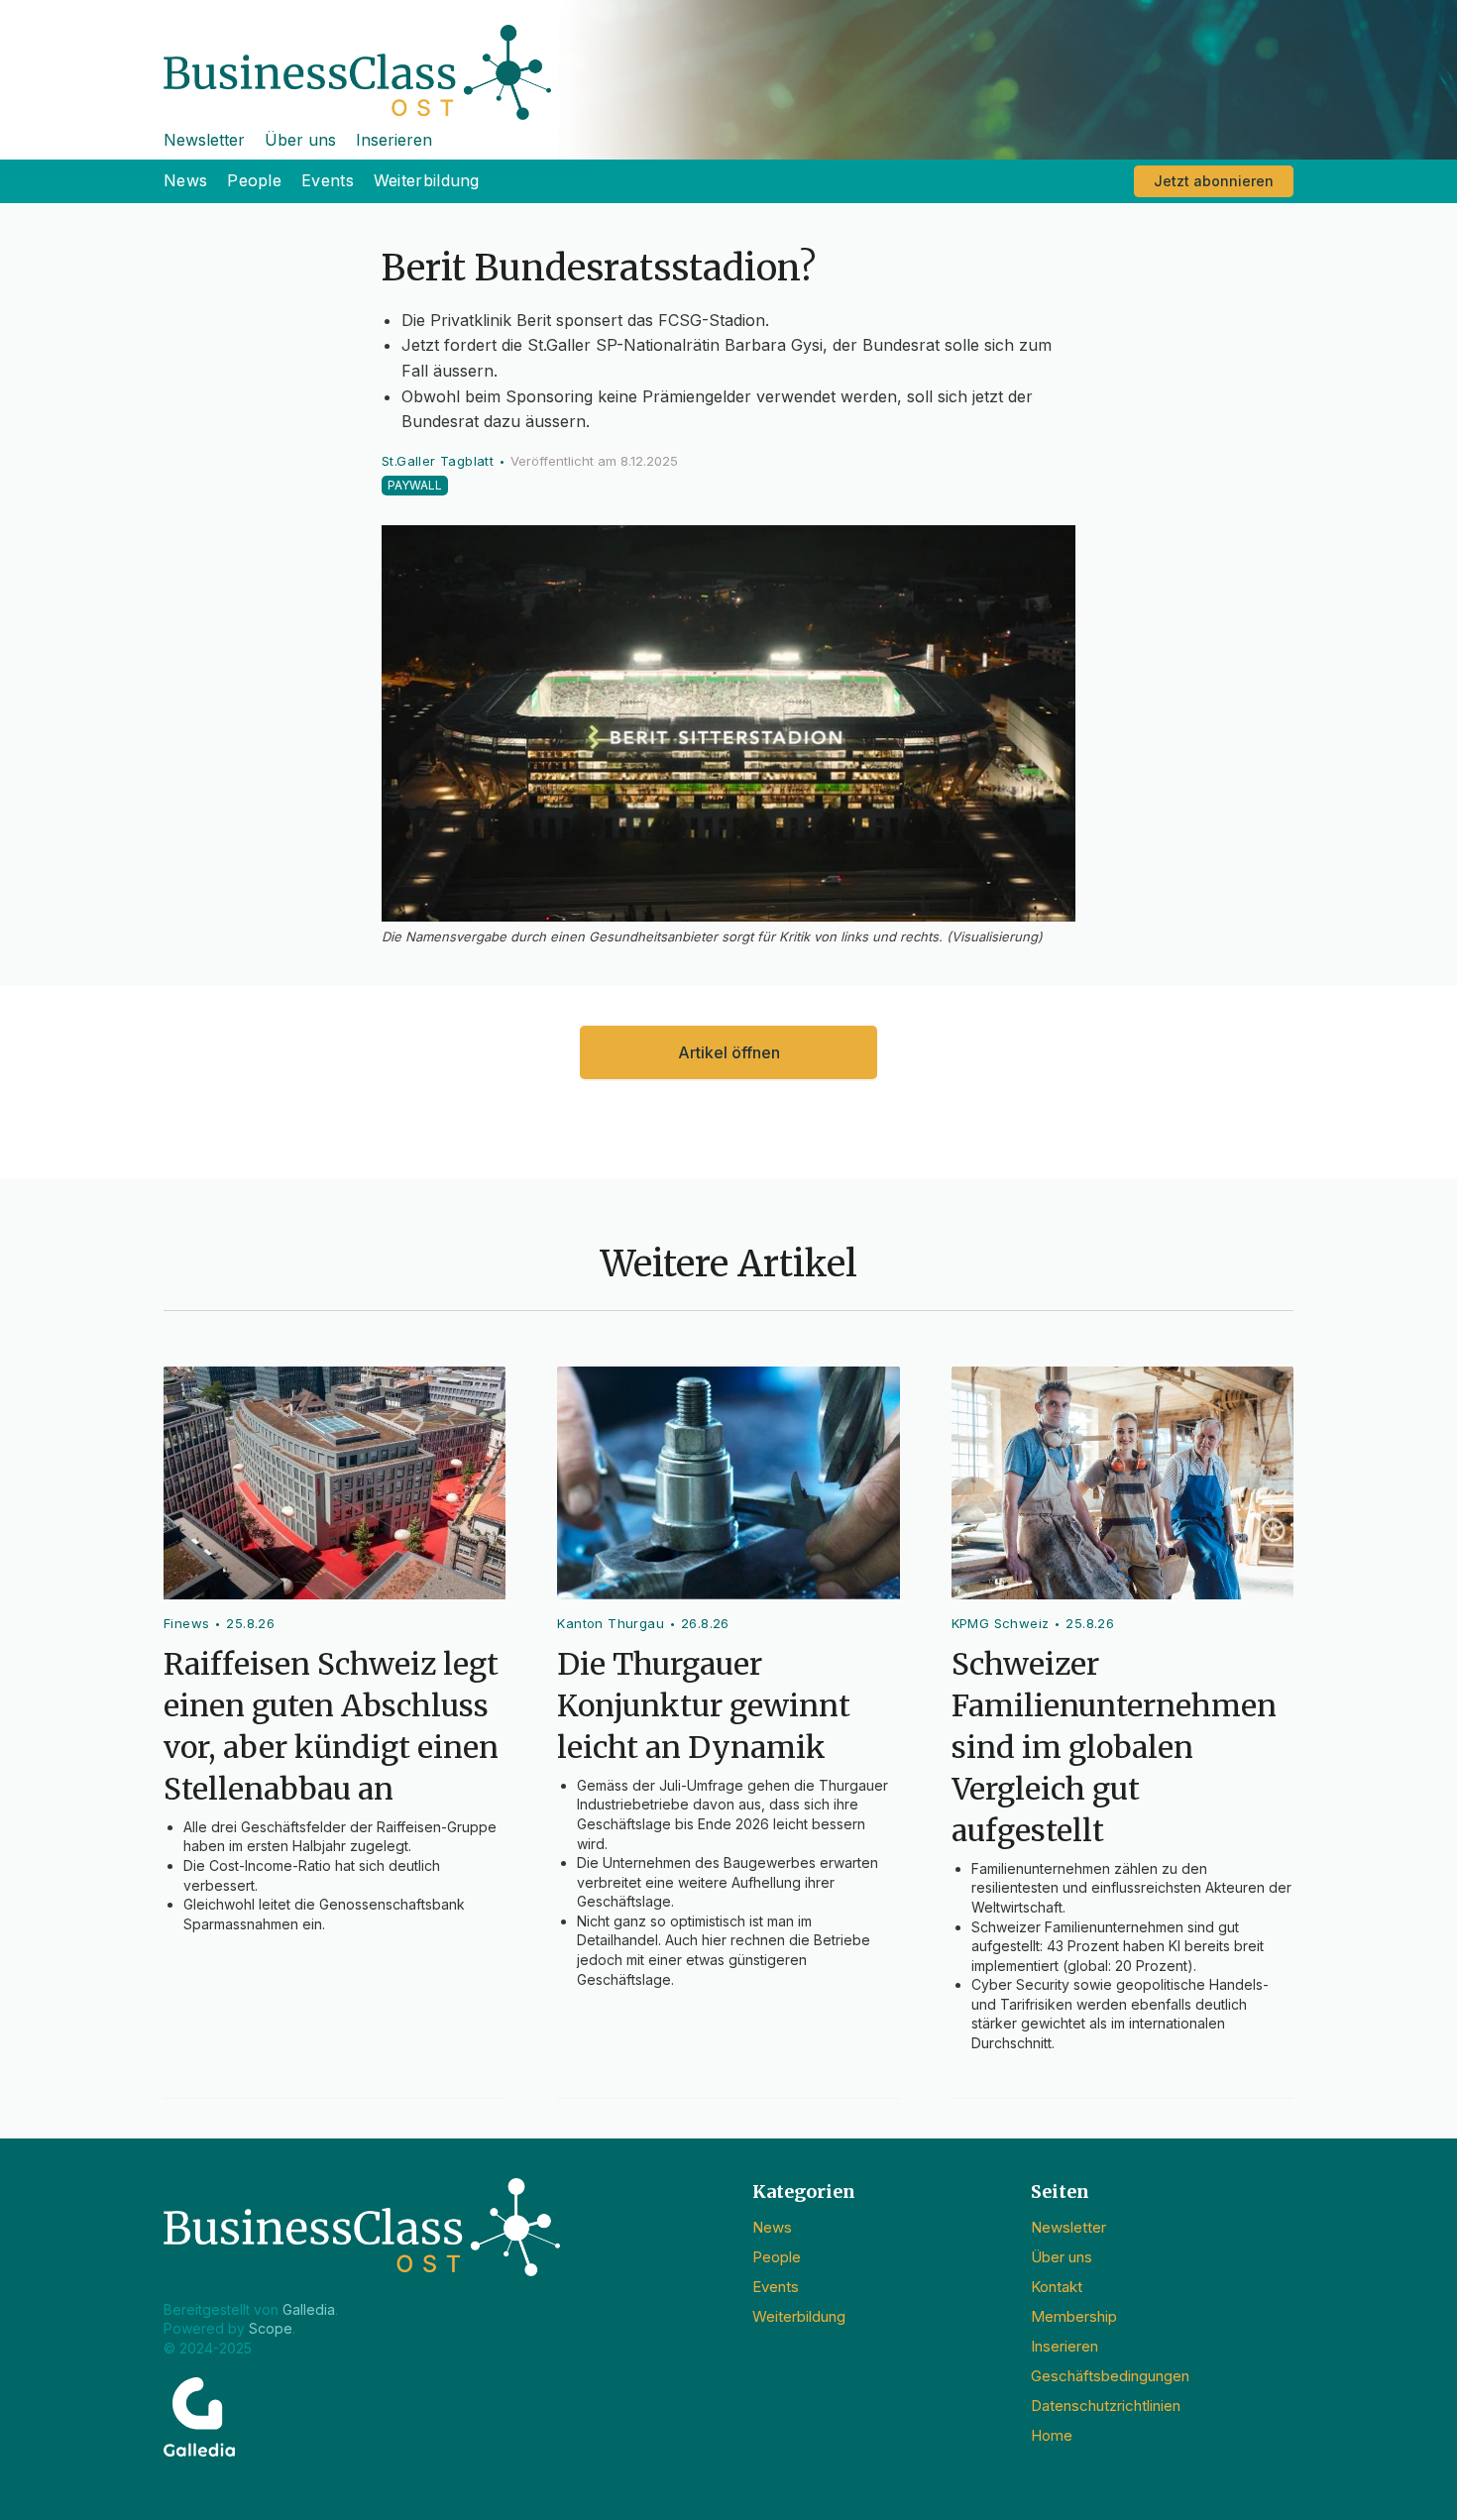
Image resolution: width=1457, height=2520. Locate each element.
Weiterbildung (427, 180)
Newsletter (204, 140)
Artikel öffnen (729, 1052)
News (185, 180)
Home (1052, 2435)
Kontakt (1057, 2287)
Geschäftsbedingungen (1110, 2376)
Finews (186, 1623)
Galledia (309, 2309)
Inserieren (394, 140)
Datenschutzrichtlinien (1106, 2406)
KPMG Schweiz (1001, 1623)
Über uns (300, 140)
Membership (1074, 2316)
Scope (271, 2328)
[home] (728, 60)
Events (328, 180)
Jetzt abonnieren (1214, 181)
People (254, 180)
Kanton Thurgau (611, 1623)
